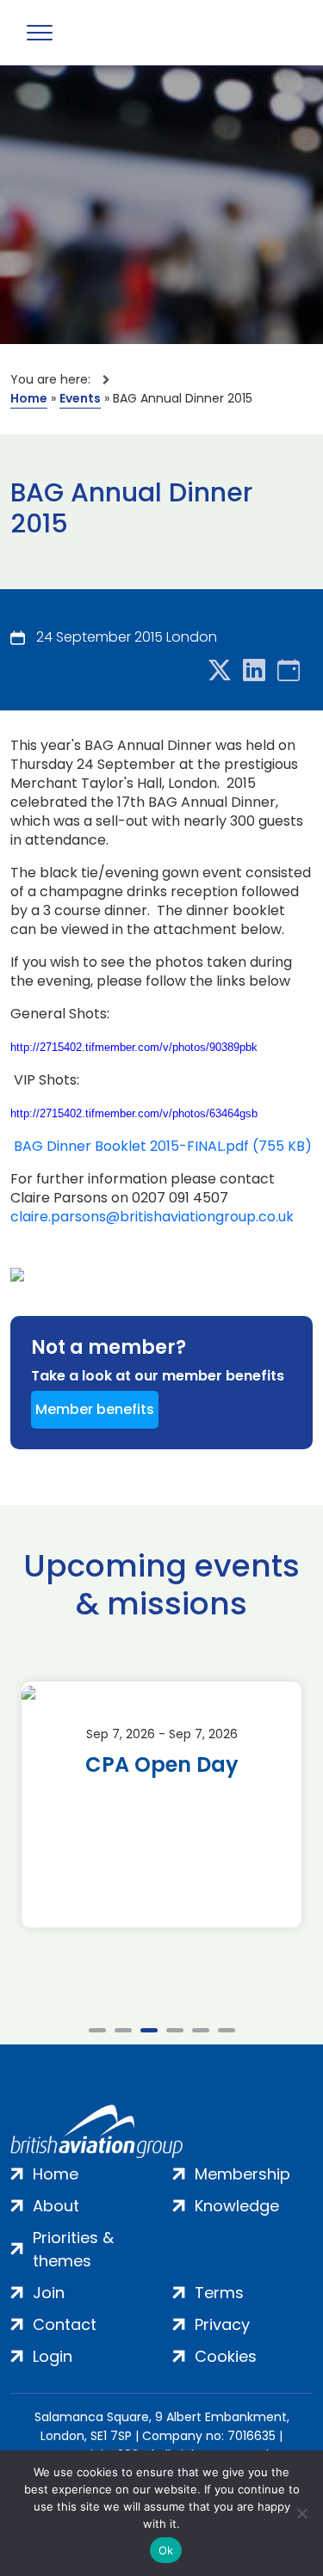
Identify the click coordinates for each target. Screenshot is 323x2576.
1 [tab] (97, 2030)
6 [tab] (227, 2030)
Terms (219, 2293)
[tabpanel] (161, 1804)
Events (80, 398)
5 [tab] (201, 2030)
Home (29, 398)
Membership (242, 2174)
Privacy (222, 2324)
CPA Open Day (162, 1765)
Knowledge (237, 2206)
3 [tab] (149, 2030)
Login (53, 2356)
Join (49, 2293)
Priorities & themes (73, 2249)
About (56, 2206)
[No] (301, 2513)
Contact (65, 2324)
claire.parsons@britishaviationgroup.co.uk (152, 1217)
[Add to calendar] (289, 671)
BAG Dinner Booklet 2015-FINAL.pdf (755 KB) (163, 1147)
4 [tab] (175, 2030)
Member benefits (95, 1409)
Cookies (226, 2356)
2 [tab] (123, 2030)
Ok (166, 2550)
